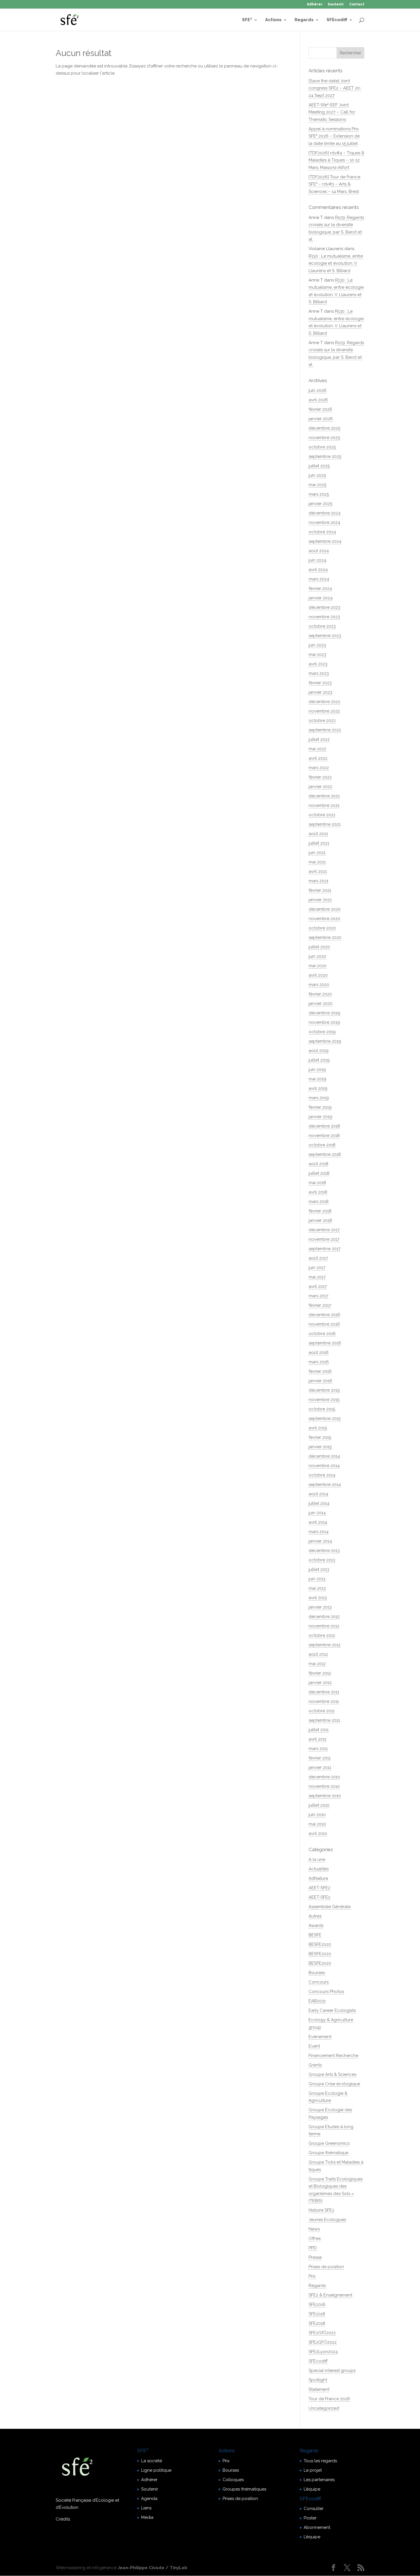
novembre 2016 (324, 1324)
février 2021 (320, 890)
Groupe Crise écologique (334, 2084)
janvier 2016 (320, 1381)
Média (147, 2517)
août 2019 (319, 1051)
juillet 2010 (319, 1805)
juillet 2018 (319, 1173)
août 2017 (318, 1258)
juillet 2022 (319, 739)
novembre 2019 (324, 1022)
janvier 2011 (320, 1767)
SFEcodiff (337, 20)
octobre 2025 (322, 447)
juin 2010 (317, 1815)
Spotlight (318, 2380)
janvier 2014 (320, 1541)
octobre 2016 (322, 1334)
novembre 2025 (324, 438)
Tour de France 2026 (329, 2399)
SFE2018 (317, 2314)
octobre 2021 (322, 815)
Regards (304, 20)
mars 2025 (319, 494)
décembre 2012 (324, 1617)
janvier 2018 (320, 1220)
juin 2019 (317, 1069)
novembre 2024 (324, 522)
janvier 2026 (321, 419)
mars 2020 (319, 985)
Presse (315, 2257)
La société (152, 2461)
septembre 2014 (325, 1484)
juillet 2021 (319, 843)
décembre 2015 (324, 1390)
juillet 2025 (319, 466)
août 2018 (318, 1164)
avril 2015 (318, 1428)
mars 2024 (319, 579)
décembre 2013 (324, 1551)
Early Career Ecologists (332, 2010)
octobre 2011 (322, 1711)
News (314, 2229)
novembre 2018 (324, 1136)
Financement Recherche (333, 2056)
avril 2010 (318, 1833)
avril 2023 (318, 664)
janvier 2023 (320, 692)
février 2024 (320, 588)
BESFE (315, 1935)
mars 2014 (319, 1532)
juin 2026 (318, 390)
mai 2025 (317, 485)
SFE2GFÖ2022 (323, 2342)
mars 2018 (319, 1202)
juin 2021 (317, 853)
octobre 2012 (322, 1635)
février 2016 (320, 1371)
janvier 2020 (321, 1003)
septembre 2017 (325, 1249)
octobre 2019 (322, 1032)
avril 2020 (318, 975)
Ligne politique (156, 2470)
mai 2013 (317, 1588)
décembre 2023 (324, 607)
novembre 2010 (324, 1786)
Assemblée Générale (330, 1907)
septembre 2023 (325, 636)
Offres (315, 2238)
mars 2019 (319, 1098)
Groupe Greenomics (329, 2143)
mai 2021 (317, 862)
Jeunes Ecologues (327, 2220)
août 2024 (319, 551)
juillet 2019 (319, 1060)
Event (314, 2046)
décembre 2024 (325, 513)
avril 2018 (318, 1192)
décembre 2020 (325, 909)
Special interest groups (332, 2371)
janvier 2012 (320, 1683)
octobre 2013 (322, 1560)
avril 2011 (317, 1739)
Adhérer (315, 4)
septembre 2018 (325, 1154)
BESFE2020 (320, 1944)
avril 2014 (318, 1522)
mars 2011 (318, 1749)
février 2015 (320, 1437)
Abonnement (317, 2527)
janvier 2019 (320, 1117)
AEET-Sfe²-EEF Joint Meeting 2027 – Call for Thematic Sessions (332, 112)
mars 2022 (319, 768)
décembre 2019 (324, 1013)
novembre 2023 (324, 617)
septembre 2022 (325, 730)
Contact (357, 4)
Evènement (320, 2037)
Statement (319, 2389)
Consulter (314, 2509)
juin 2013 (317, 1579)
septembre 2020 (325, 937)
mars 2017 (318, 1296)
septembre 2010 (325, 1796)
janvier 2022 (320, 787)
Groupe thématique (328, 2153)
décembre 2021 (324, 796)
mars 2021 (318, 881)
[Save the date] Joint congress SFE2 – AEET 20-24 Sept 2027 (335, 88)
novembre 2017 (324, 1239)
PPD (313, 2248)
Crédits (63, 2519)
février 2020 (320, 994)
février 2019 (320, 1107)
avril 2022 (318, 758)
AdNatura (318, 1878)
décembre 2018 (324, 1126)
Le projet (313, 2470)
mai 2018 (317, 1183)
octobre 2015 (322, 1409)
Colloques (233, 2480)
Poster (310, 2518)
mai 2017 (317, 1277)
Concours (319, 1982)
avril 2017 (318, 1286)
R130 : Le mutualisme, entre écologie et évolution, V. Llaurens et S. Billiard (336, 263)
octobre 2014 (322, 1475)
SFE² (247, 20)
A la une (317, 1859)
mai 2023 (317, 655)
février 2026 (320, 409)
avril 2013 (318, 1598)
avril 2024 (318, 570)
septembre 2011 (324, 1720)
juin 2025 (317, 475)
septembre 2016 (325, 1343)
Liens (146, 2508)
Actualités (319, 1869)
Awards (316, 1925)
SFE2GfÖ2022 (322, 2333)
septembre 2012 (325, 1645)
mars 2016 (319, 1362)
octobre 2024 (322, 532)
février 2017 (320, 1305)
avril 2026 (318, 400)
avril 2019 (318, 1088)
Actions (273, 20)
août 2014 (318, 1494)
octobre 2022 (322, 721)
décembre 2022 (324, 702)
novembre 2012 (324, 1626)
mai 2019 (317, 1079)
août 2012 (318, 1654)
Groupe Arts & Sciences (332, 2074)
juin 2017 (317, 1268)
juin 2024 (317, 560)
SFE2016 (317, 2304)
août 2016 (319, 1352)
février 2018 (320, 1211)
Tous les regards (320, 2461)
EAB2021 (317, 2001)
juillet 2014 (319, 1503)
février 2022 (320, 777)
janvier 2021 (320, 900)
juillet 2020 (319, 947)
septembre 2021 (325, 824)
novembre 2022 (324, 711)
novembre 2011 (324, 1701)
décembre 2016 (324, 1315)
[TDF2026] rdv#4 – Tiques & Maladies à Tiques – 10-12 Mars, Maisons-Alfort (336, 160)
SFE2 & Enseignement (330, 2295)
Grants (315, 2065)
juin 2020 (317, 956)
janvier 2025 (320, 504)
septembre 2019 (325, 1041)
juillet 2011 (319, 1730)
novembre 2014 (324, 1466)
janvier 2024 (321, 598)
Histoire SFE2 (321, 2210)
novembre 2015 (324, 1400)
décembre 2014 (324, 1456)
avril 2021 (318, 871)
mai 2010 (317, 1824)
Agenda (149, 2499)
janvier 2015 (320, 1447)
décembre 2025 (324, 428)
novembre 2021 (324, 805)
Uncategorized (324, 2408)
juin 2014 (317, 1513)
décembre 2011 (324, 1692)
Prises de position (326, 2267)
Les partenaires (319, 2480)
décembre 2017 (324, 1230)
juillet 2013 (319, 1569)
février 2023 (320, 683)
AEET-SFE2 (319, 1888)
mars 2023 (319, 673)
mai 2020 (318, 966)
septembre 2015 (325, 1418)
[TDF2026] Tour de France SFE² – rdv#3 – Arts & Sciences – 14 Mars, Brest (334, 184)
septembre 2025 (325, 456)
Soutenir (336, 4)
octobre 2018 (322, 1145)
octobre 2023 (322, 626)
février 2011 (320, 1758)
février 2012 (320, 1673)
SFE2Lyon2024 (323, 2352)
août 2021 (318, 834)
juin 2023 (317, 645)
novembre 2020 (324, 919)
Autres (315, 1916)
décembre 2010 (324, 1777)
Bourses (317, 1973)
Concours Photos (326, 1992)
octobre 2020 (322, 928)
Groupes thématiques (244, 2489)
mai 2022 (317, 749)
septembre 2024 (325, 541)
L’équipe (312, 2489)
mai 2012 (317, 1664)
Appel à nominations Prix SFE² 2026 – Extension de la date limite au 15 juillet (334, 136)
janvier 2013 (320, 1607)
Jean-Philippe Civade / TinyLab (152, 2568)
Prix (312, 2276)
